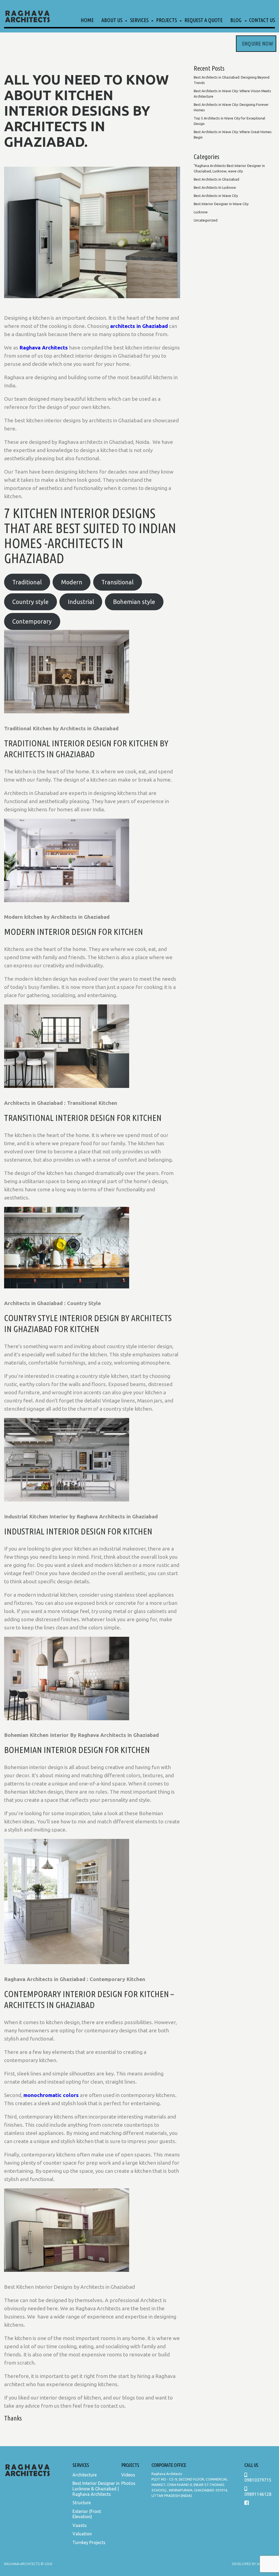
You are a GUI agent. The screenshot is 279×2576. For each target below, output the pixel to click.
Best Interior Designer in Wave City (221, 204)
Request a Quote (204, 20)
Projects (166, 20)
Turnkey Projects (89, 2542)
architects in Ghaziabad (139, 326)
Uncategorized (206, 220)
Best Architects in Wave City (216, 196)
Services (139, 20)
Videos (128, 2475)
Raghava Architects (44, 348)
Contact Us (262, 20)
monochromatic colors (51, 2095)
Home (87, 20)
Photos (128, 2483)
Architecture (85, 2475)
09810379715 (258, 2480)
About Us (112, 20)
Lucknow (201, 212)
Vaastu (80, 2525)
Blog (236, 20)
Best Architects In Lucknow (215, 187)
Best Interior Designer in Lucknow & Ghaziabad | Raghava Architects (96, 2489)
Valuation (82, 2534)
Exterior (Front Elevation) (87, 2514)
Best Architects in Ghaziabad (216, 179)
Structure (82, 2503)
